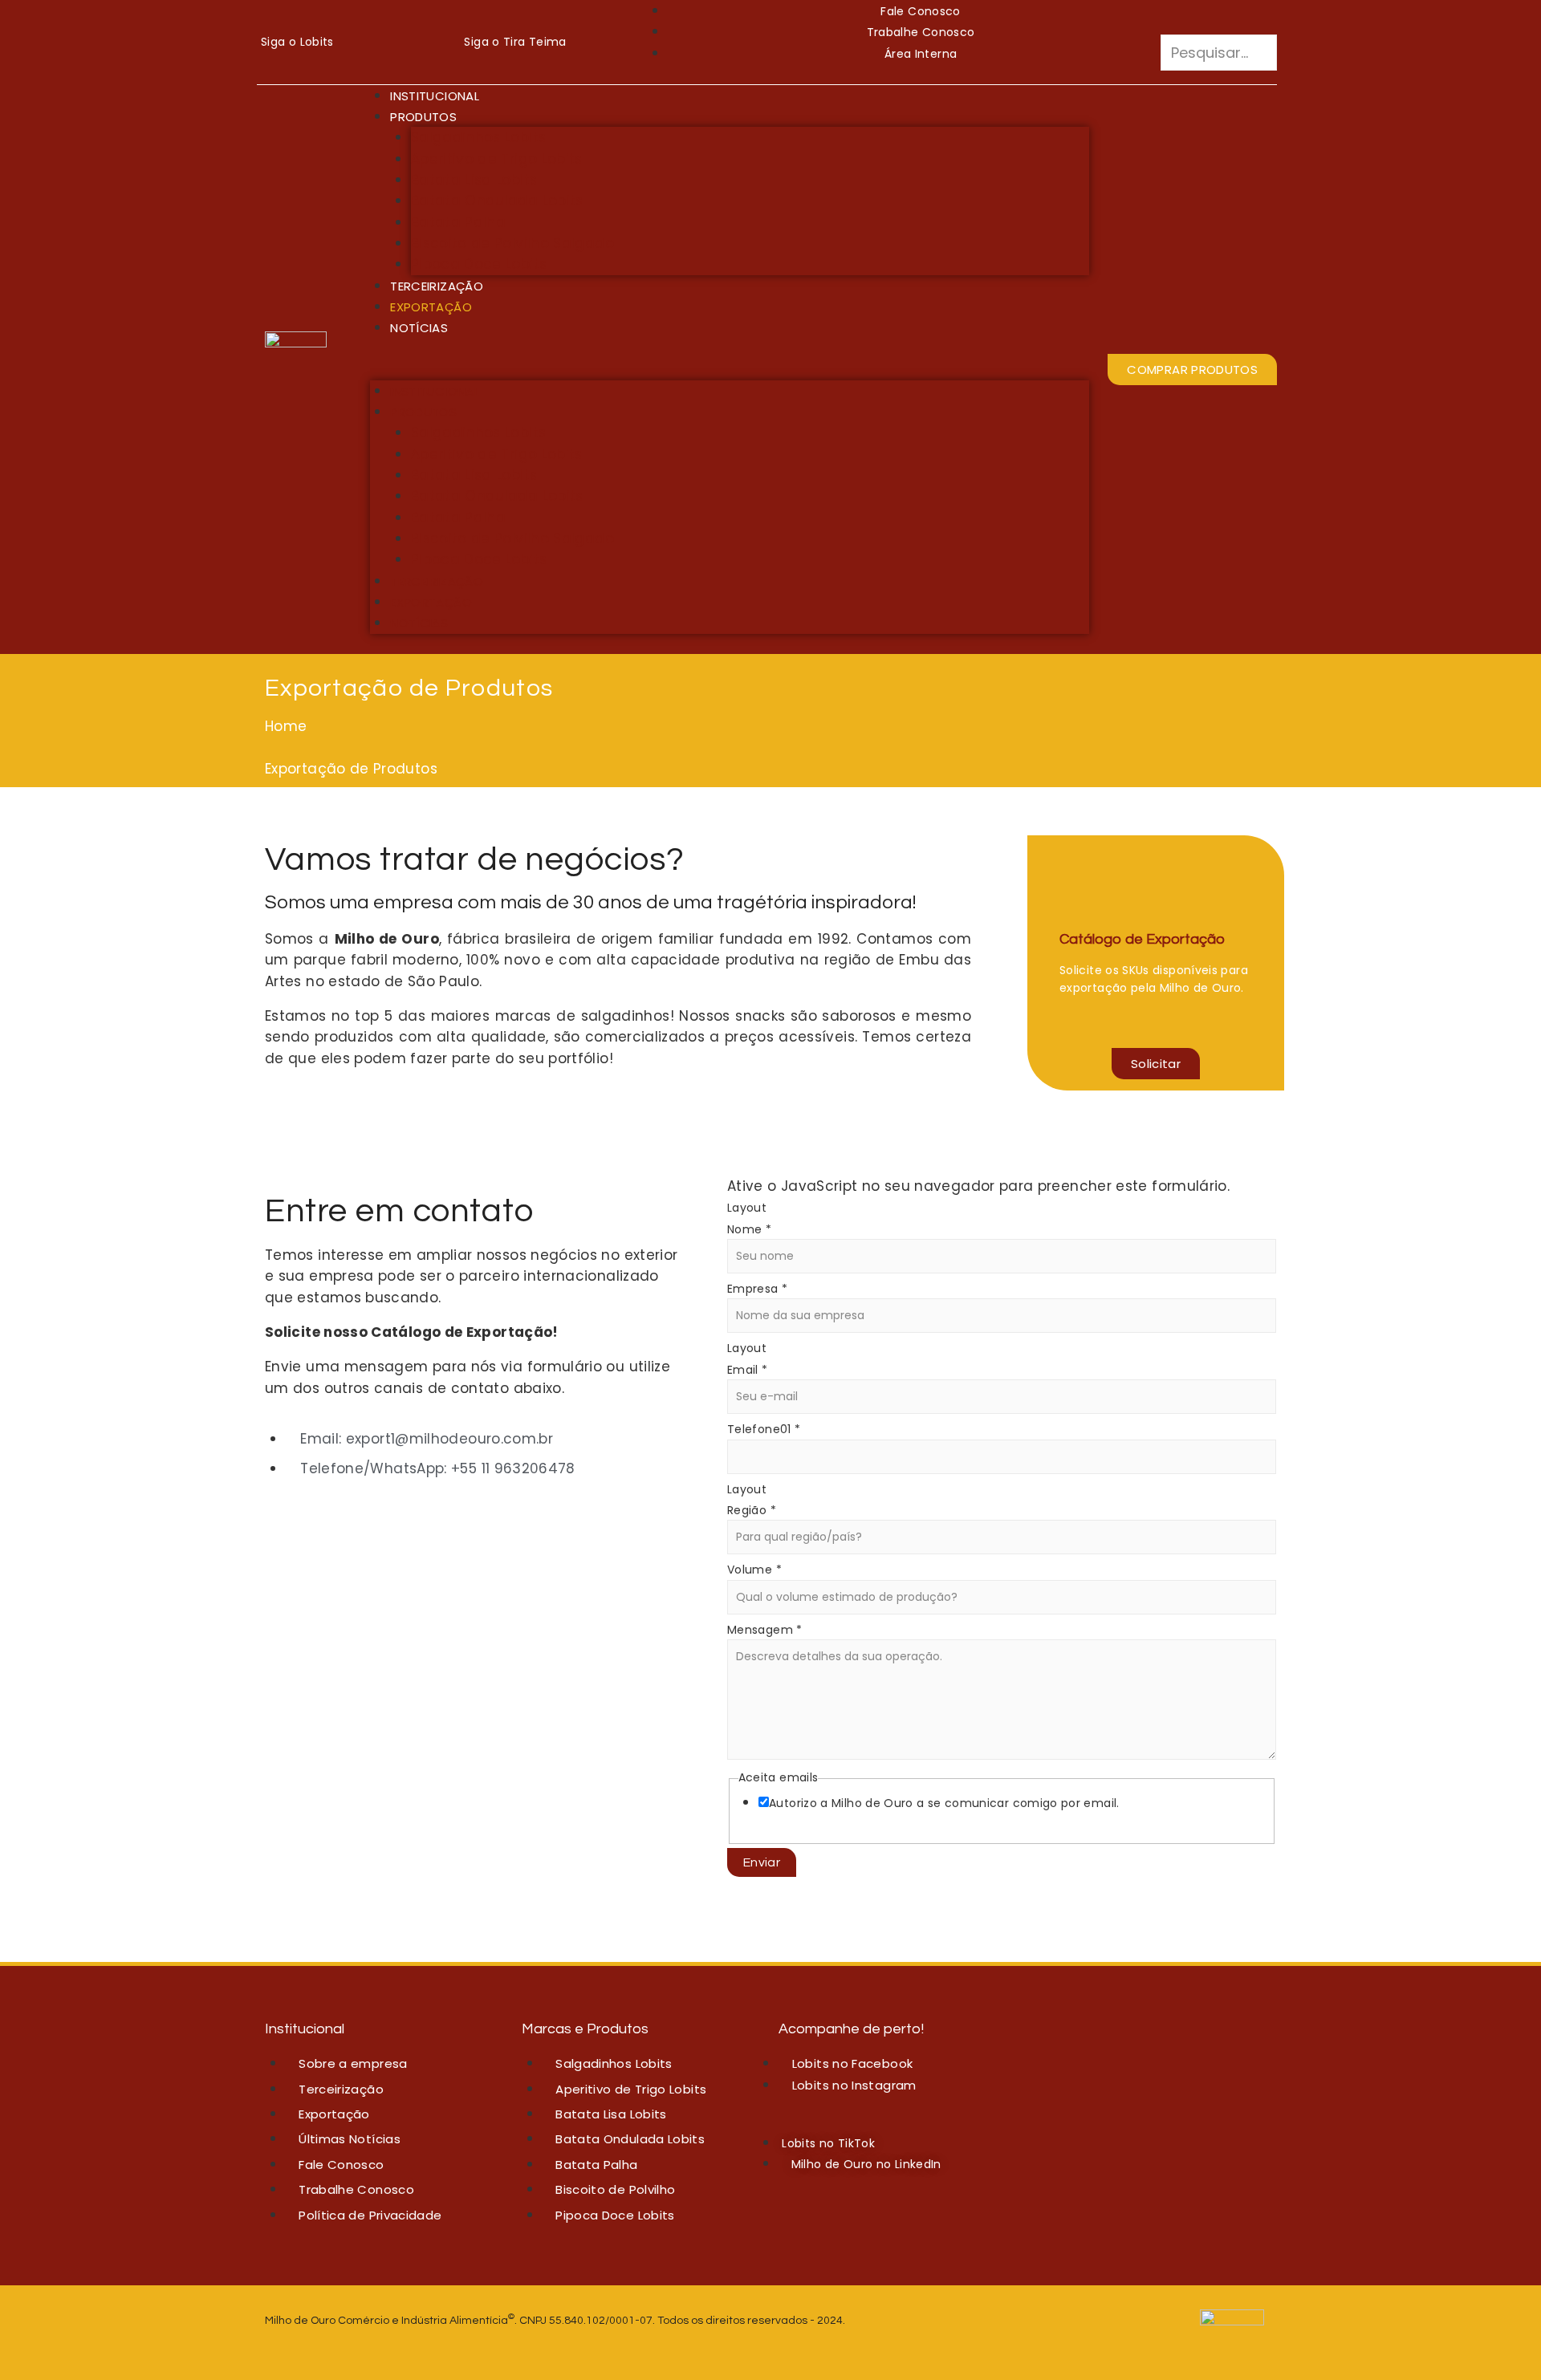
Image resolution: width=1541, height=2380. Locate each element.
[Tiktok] (393, 42)
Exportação (431, 307)
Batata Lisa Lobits (474, 180)
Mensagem (765, 1630)
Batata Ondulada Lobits (497, 201)
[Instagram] (371, 42)
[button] (1219, 24)
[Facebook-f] (349, 42)
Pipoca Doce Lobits (479, 264)
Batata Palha (458, 222)
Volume (754, 1570)
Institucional (435, 96)
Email (748, 1370)
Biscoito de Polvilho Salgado (512, 243)
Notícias (419, 328)
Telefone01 (764, 1429)
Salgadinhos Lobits (478, 137)
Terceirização (437, 286)
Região (752, 1510)
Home (286, 726)
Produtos (423, 117)
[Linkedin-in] (415, 42)
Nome (749, 1229)
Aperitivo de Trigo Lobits (497, 159)
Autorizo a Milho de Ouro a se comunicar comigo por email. (944, 1803)
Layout (747, 1208)
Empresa (757, 1289)
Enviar (762, 1862)
